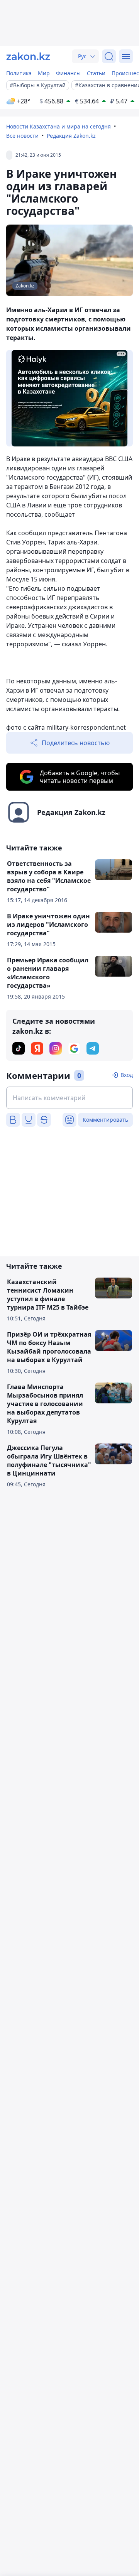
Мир (44, 73)
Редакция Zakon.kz (71, 136)
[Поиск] (109, 56)
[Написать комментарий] (69, 1098)
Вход (127, 1075)
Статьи (96, 73)
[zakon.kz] (28, 56)
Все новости (22, 136)
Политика (19, 73)
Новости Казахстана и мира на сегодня (58, 126)
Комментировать (105, 1120)
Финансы (68, 73)
